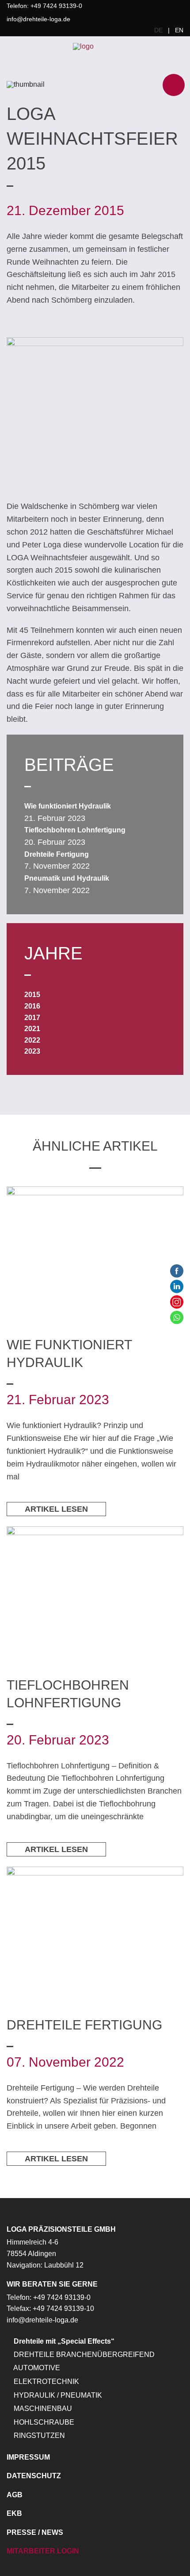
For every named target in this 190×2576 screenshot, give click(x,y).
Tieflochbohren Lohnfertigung (75, 830)
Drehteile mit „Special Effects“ (63, 2341)
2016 (32, 1006)
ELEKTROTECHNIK (46, 2382)
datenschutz (34, 2476)
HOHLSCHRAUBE (43, 2422)
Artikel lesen (56, 1509)
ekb (14, 2513)
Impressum (28, 2457)
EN (179, 30)
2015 (32, 995)
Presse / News (35, 2532)
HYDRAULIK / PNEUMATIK (57, 2395)
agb (15, 2495)
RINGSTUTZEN (38, 2435)
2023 (32, 1051)
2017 (32, 1018)
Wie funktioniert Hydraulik (68, 806)
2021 (32, 1029)
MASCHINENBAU (42, 2409)
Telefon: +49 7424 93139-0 (44, 6)
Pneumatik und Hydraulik (67, 878)
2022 (32, 1040)
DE (158, 30)
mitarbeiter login (43, 2551)
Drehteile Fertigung (57, 854)
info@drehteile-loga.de (38, 19)
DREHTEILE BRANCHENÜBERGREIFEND (83, 2355)
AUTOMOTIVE (36, 2368)
